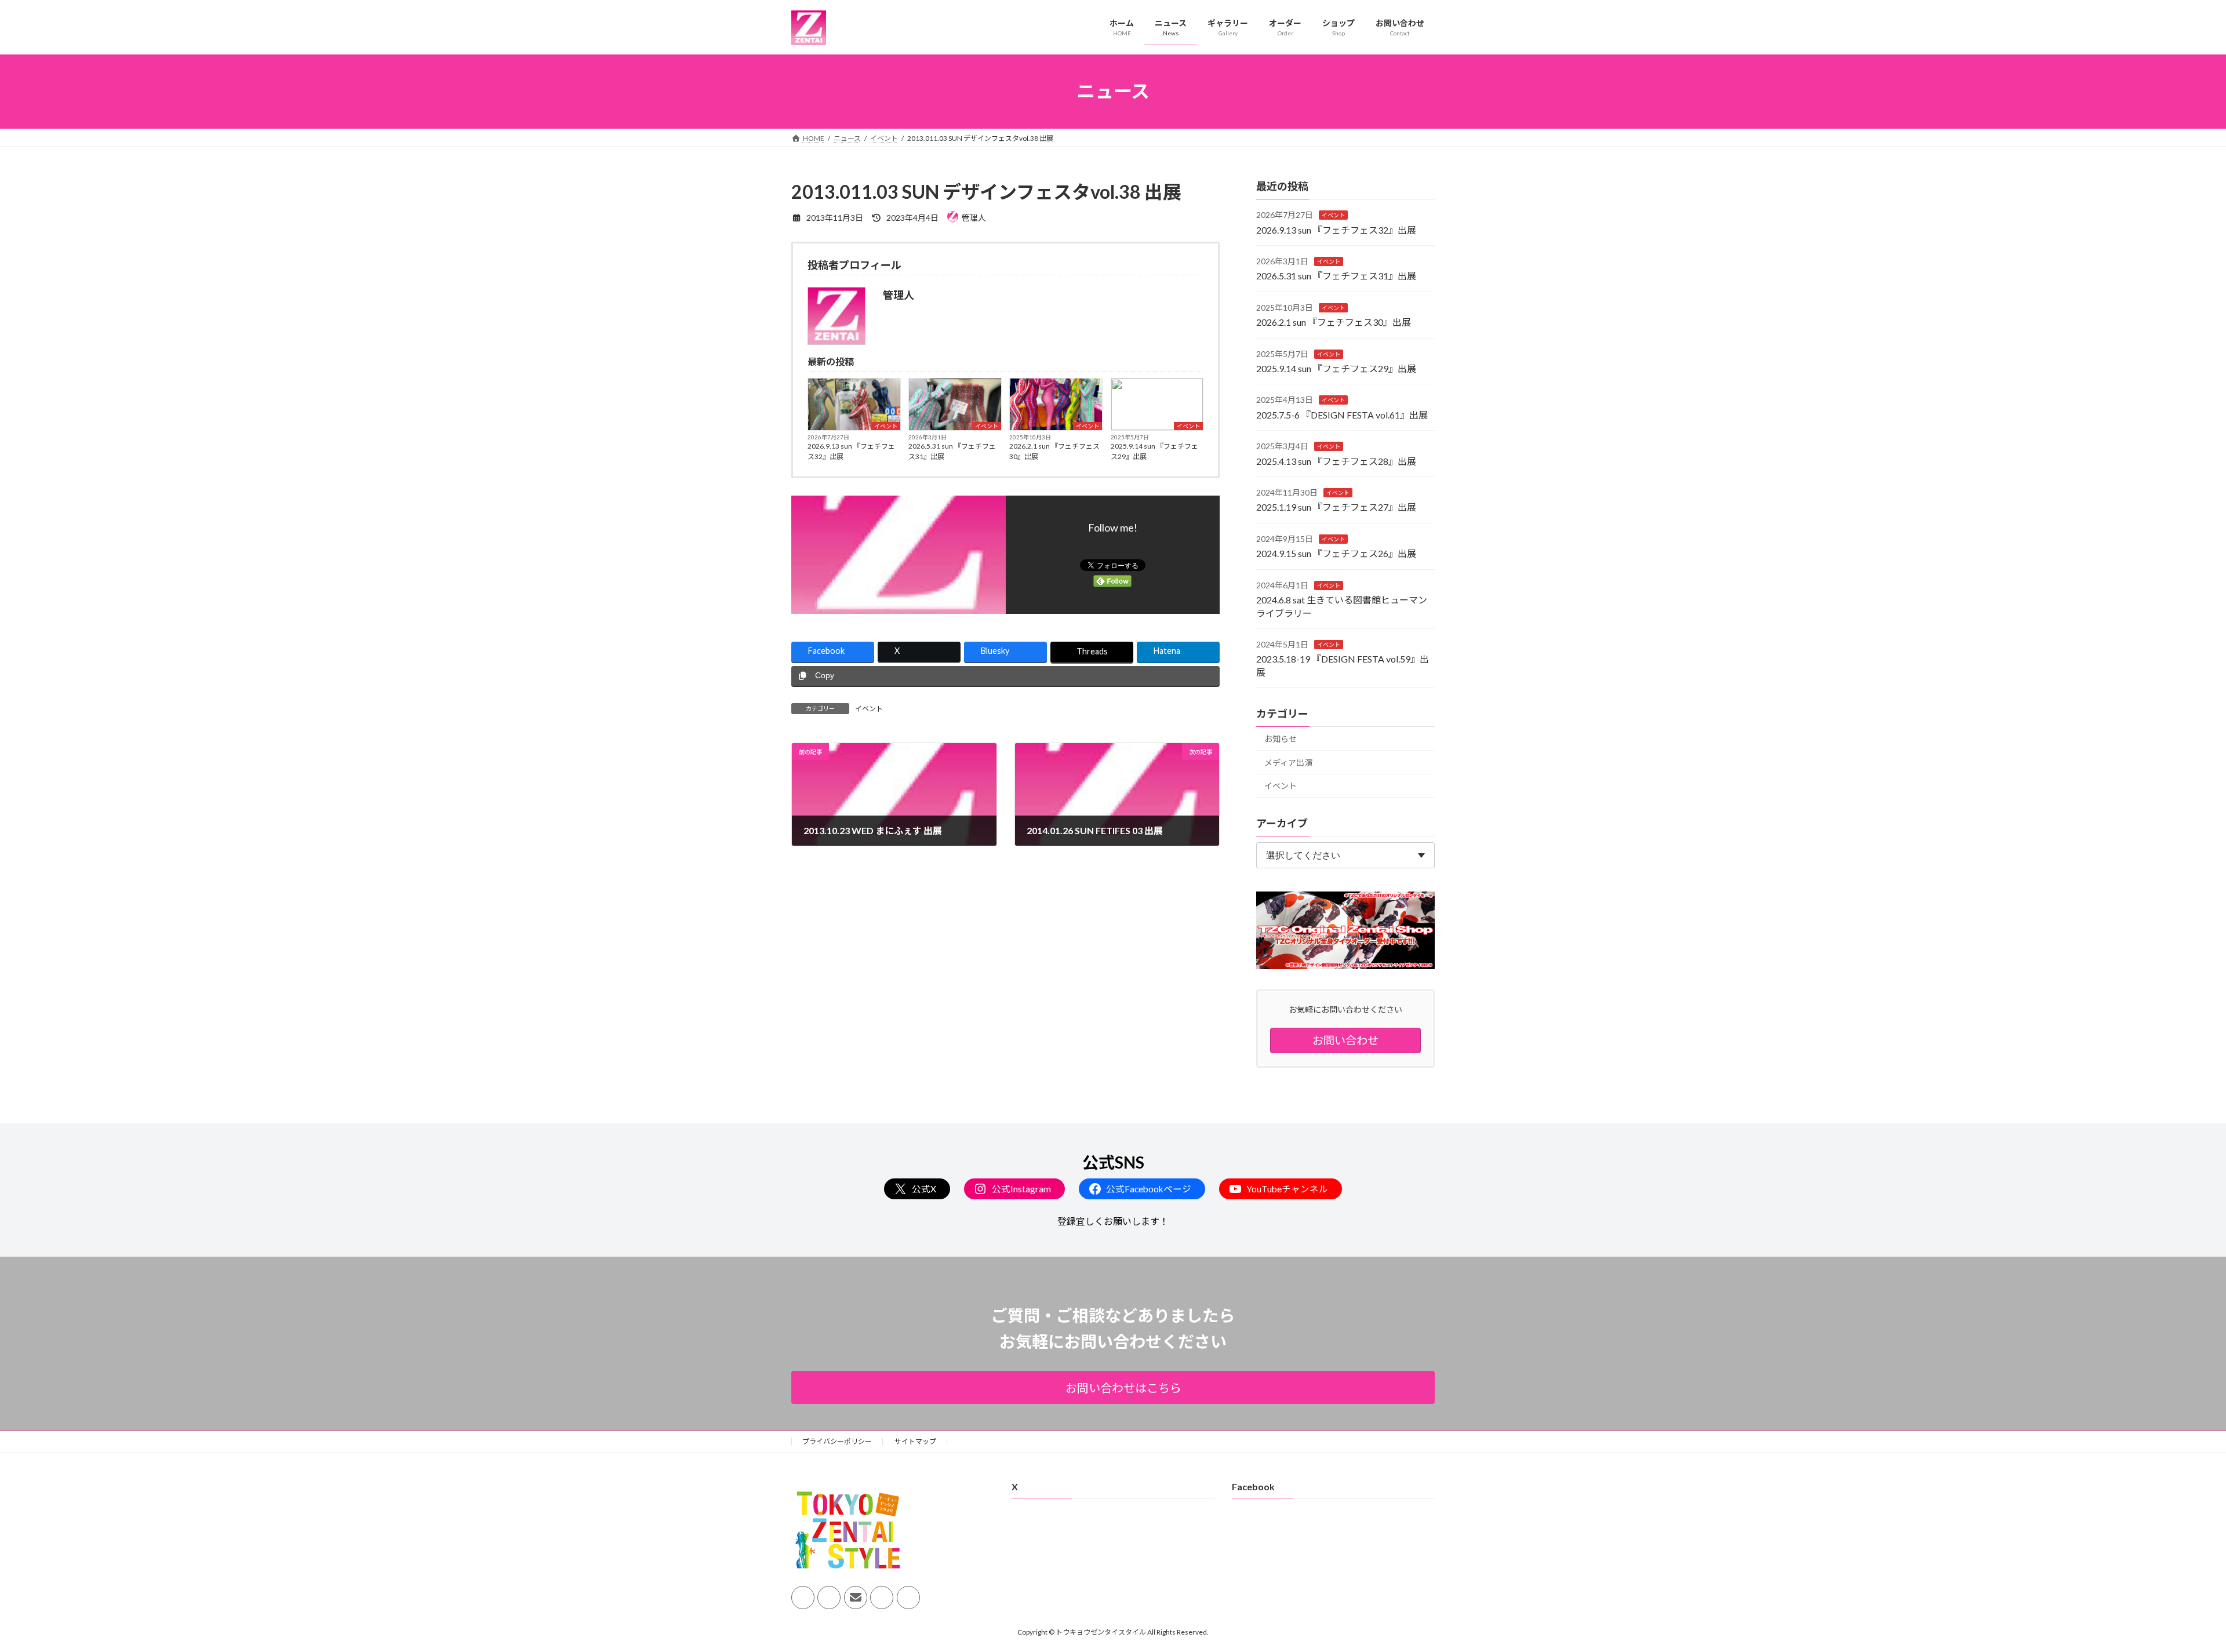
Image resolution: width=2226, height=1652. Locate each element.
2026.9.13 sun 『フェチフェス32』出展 (851, 451)
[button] (1113, 1387)
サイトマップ (915, 1441)
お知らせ (1281, 739)
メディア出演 (1288, 762)
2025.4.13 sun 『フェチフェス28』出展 (1336, 461)
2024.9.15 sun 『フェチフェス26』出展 (1336, 553)
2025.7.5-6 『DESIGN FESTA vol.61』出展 (1342, 414)
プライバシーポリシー (837, 1441)
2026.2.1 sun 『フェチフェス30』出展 (1054, 451)
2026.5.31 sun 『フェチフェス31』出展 (952, 451)
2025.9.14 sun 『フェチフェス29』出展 (1154, 451)
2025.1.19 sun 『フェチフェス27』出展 (1336, 507)
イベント (886, 426)
